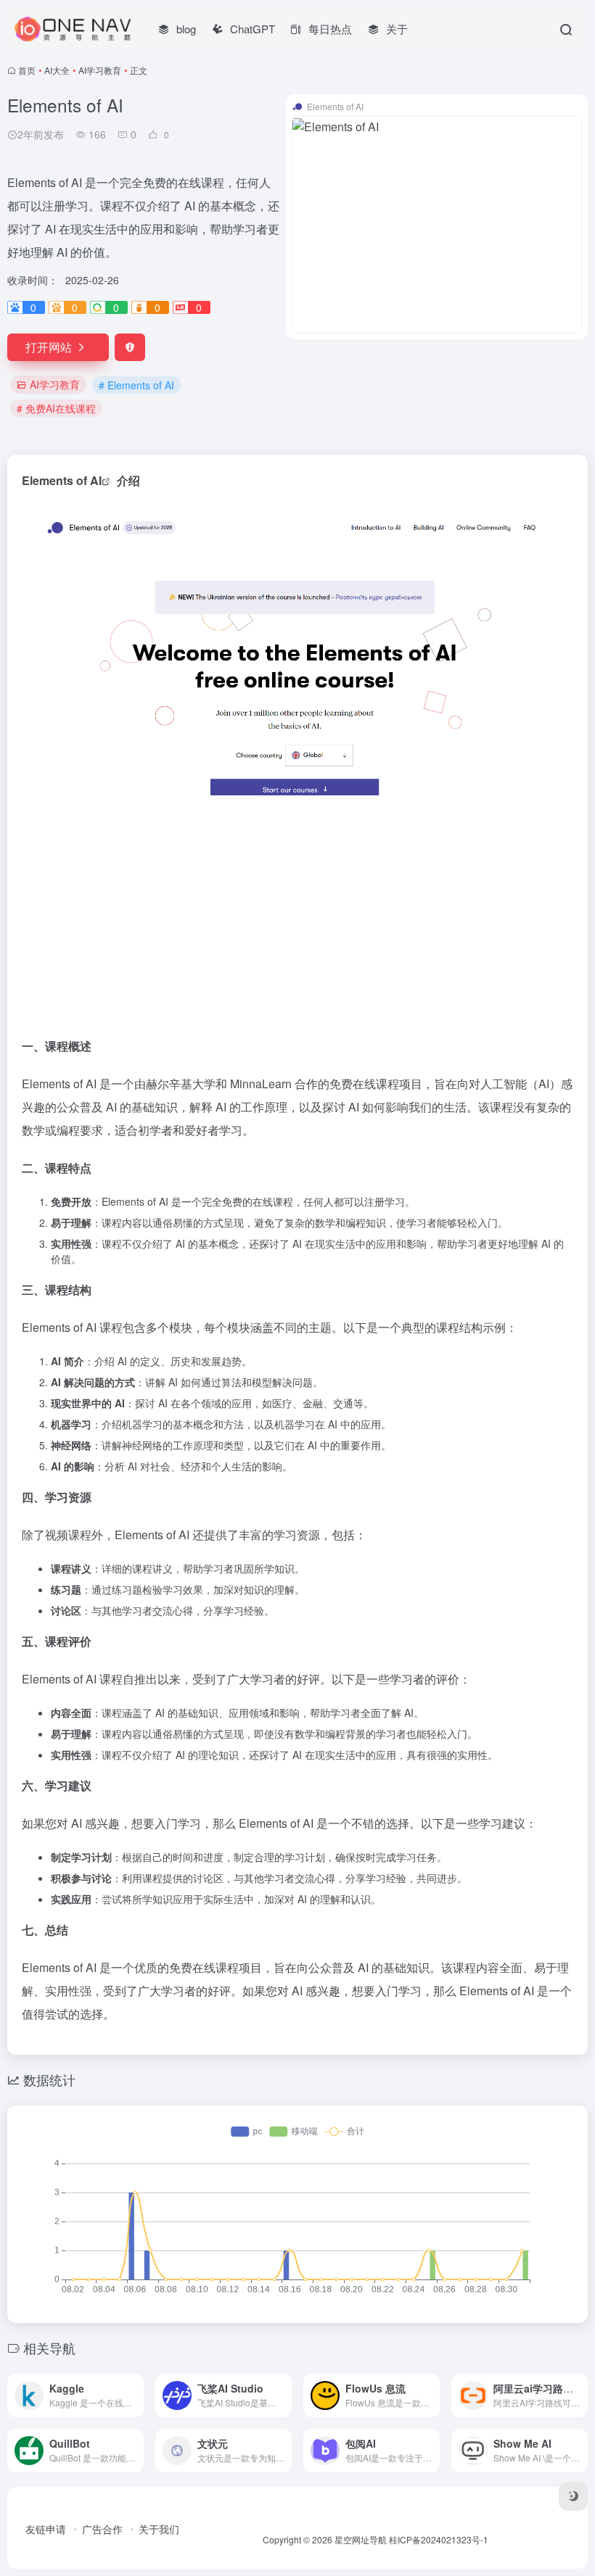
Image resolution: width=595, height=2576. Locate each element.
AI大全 (57, 70)
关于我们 (159, 2529)
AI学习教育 (100, 70)
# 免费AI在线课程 (56, 408)
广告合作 (102, 2529)
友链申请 (46, 2529)
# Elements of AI (136, 385)
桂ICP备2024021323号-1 (439, 2539)
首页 (27, 70)
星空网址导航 (361, 2539)
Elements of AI (62, 480)
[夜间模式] (573, 2496)
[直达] (136, 2395)
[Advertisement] (297, 919)
